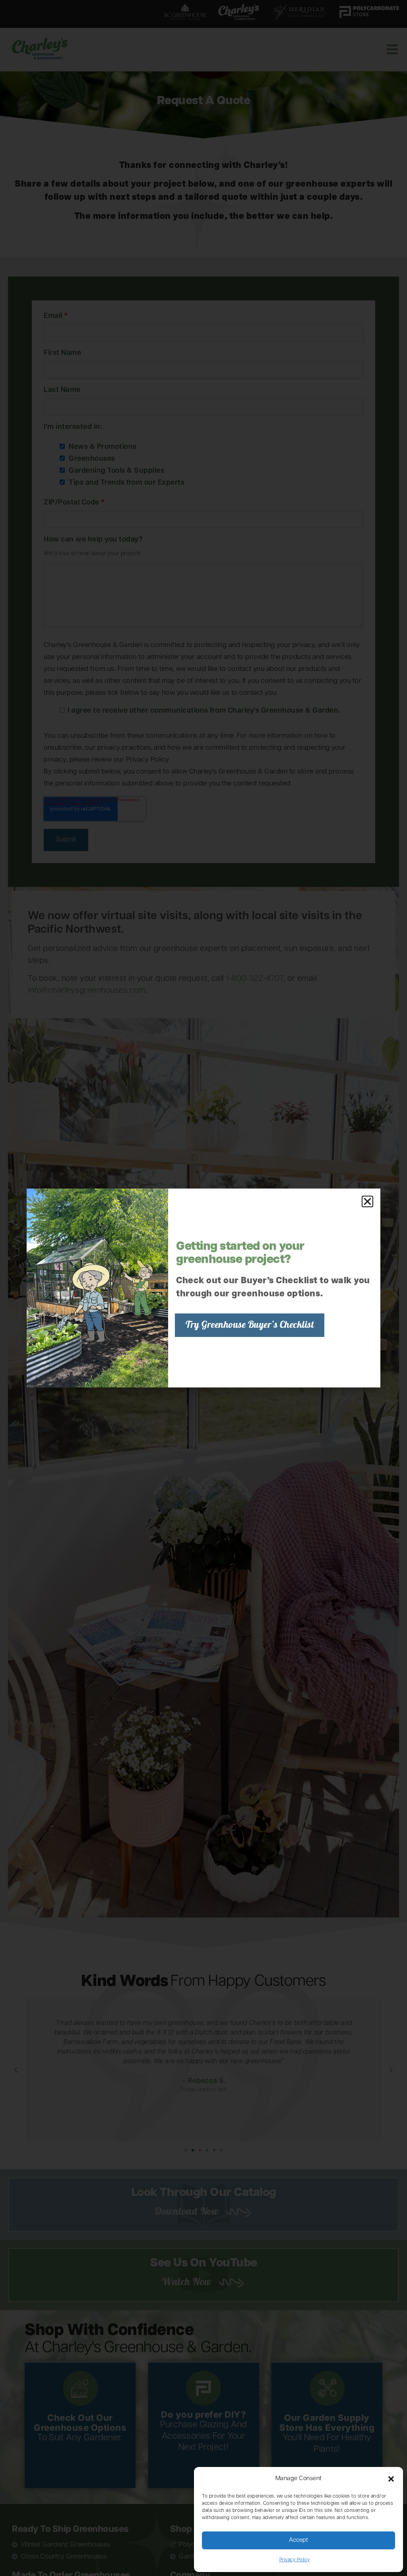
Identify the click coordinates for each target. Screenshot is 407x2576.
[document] (203, 1288)
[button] (391, 2479)
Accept (298, 2540)
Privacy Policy (295, 2560)
